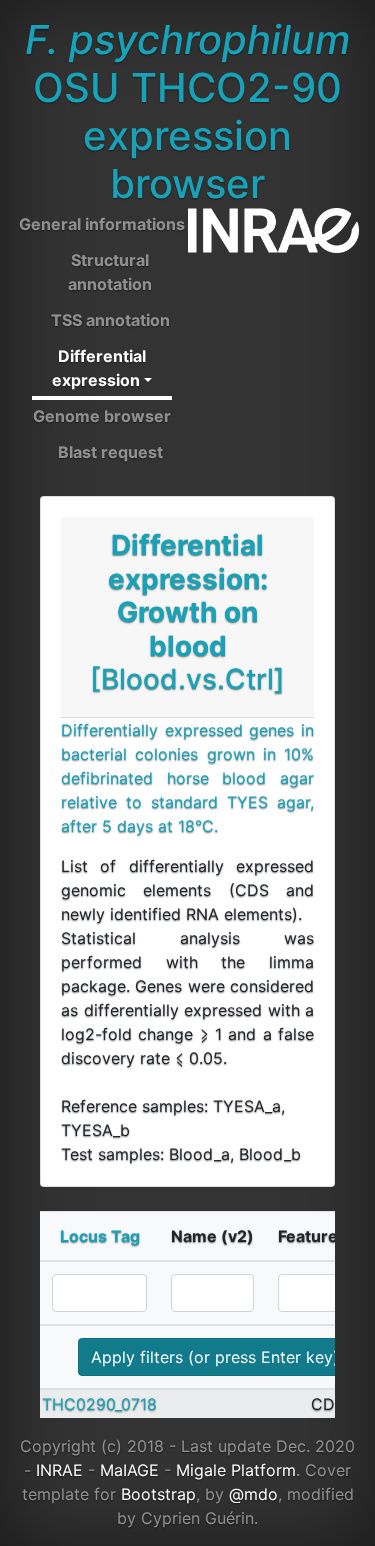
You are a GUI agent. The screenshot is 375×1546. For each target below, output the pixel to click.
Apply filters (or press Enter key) (215, 1357)
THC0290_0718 (99, 1404)
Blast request (110, 452)
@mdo (253, 1494)
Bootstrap (158, 1494)
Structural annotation (110, 272)
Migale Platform (236, 1470)
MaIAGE (129, 1470)
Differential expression (99, 368)
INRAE (59, 1470)
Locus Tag (100, 1236)
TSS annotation (110, 320)
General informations (102, 224)
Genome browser (102, 416)
